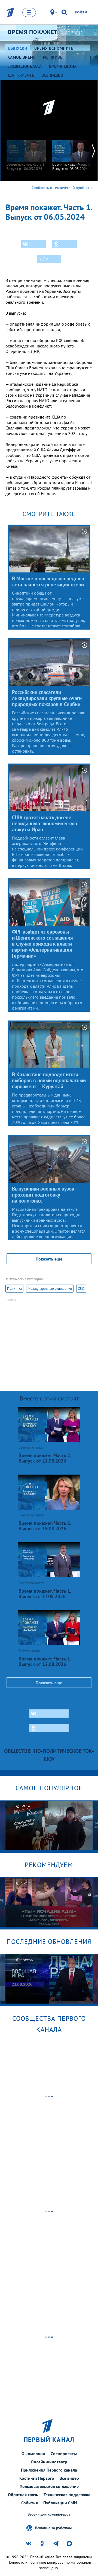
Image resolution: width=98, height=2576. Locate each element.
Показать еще (49, 1259)
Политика (14, 1289)
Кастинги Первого (37, 2478)
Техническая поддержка (67, 2495)
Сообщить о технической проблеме (62, 188)
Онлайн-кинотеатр (49, 2462)
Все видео (69, 2478)
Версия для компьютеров (49, 2514)
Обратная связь (23, 2495)
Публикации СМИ (60, 2503)
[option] (26, 153)
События (30, 2503)
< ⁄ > (44, 259)
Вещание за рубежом (53, 2528)
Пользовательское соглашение (49, 2486)
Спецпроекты (64, 2454)
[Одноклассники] (65, 244)
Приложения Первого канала (49, 2470)
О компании (33, 2454)
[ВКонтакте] (33, 244)
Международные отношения (50, 1289)
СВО (81, 1289)
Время (33, 32)
